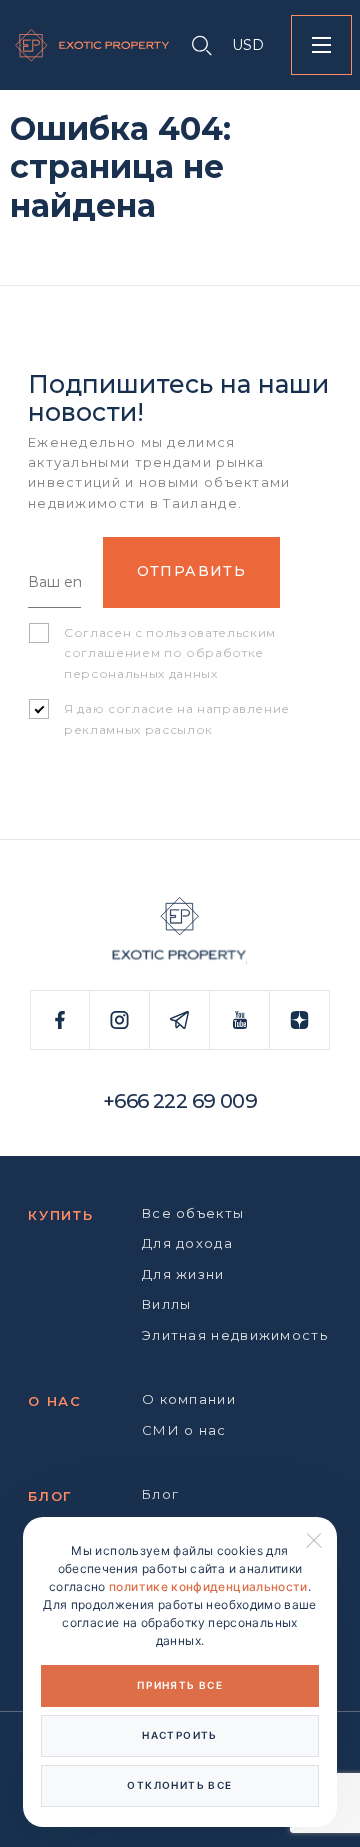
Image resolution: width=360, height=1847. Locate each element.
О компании (189, 1399)
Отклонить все (179, 1785)
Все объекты (193, 1213)
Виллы (167, 1304)
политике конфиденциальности (208, 1586)
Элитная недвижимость (235, 1335)
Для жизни (183, 1274)
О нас (55, 1401)
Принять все (180, 1685)
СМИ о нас (184, 1430)
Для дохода (187, 1243)
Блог (50, 1496)
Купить (61, 1215)
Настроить (180, 1735)
